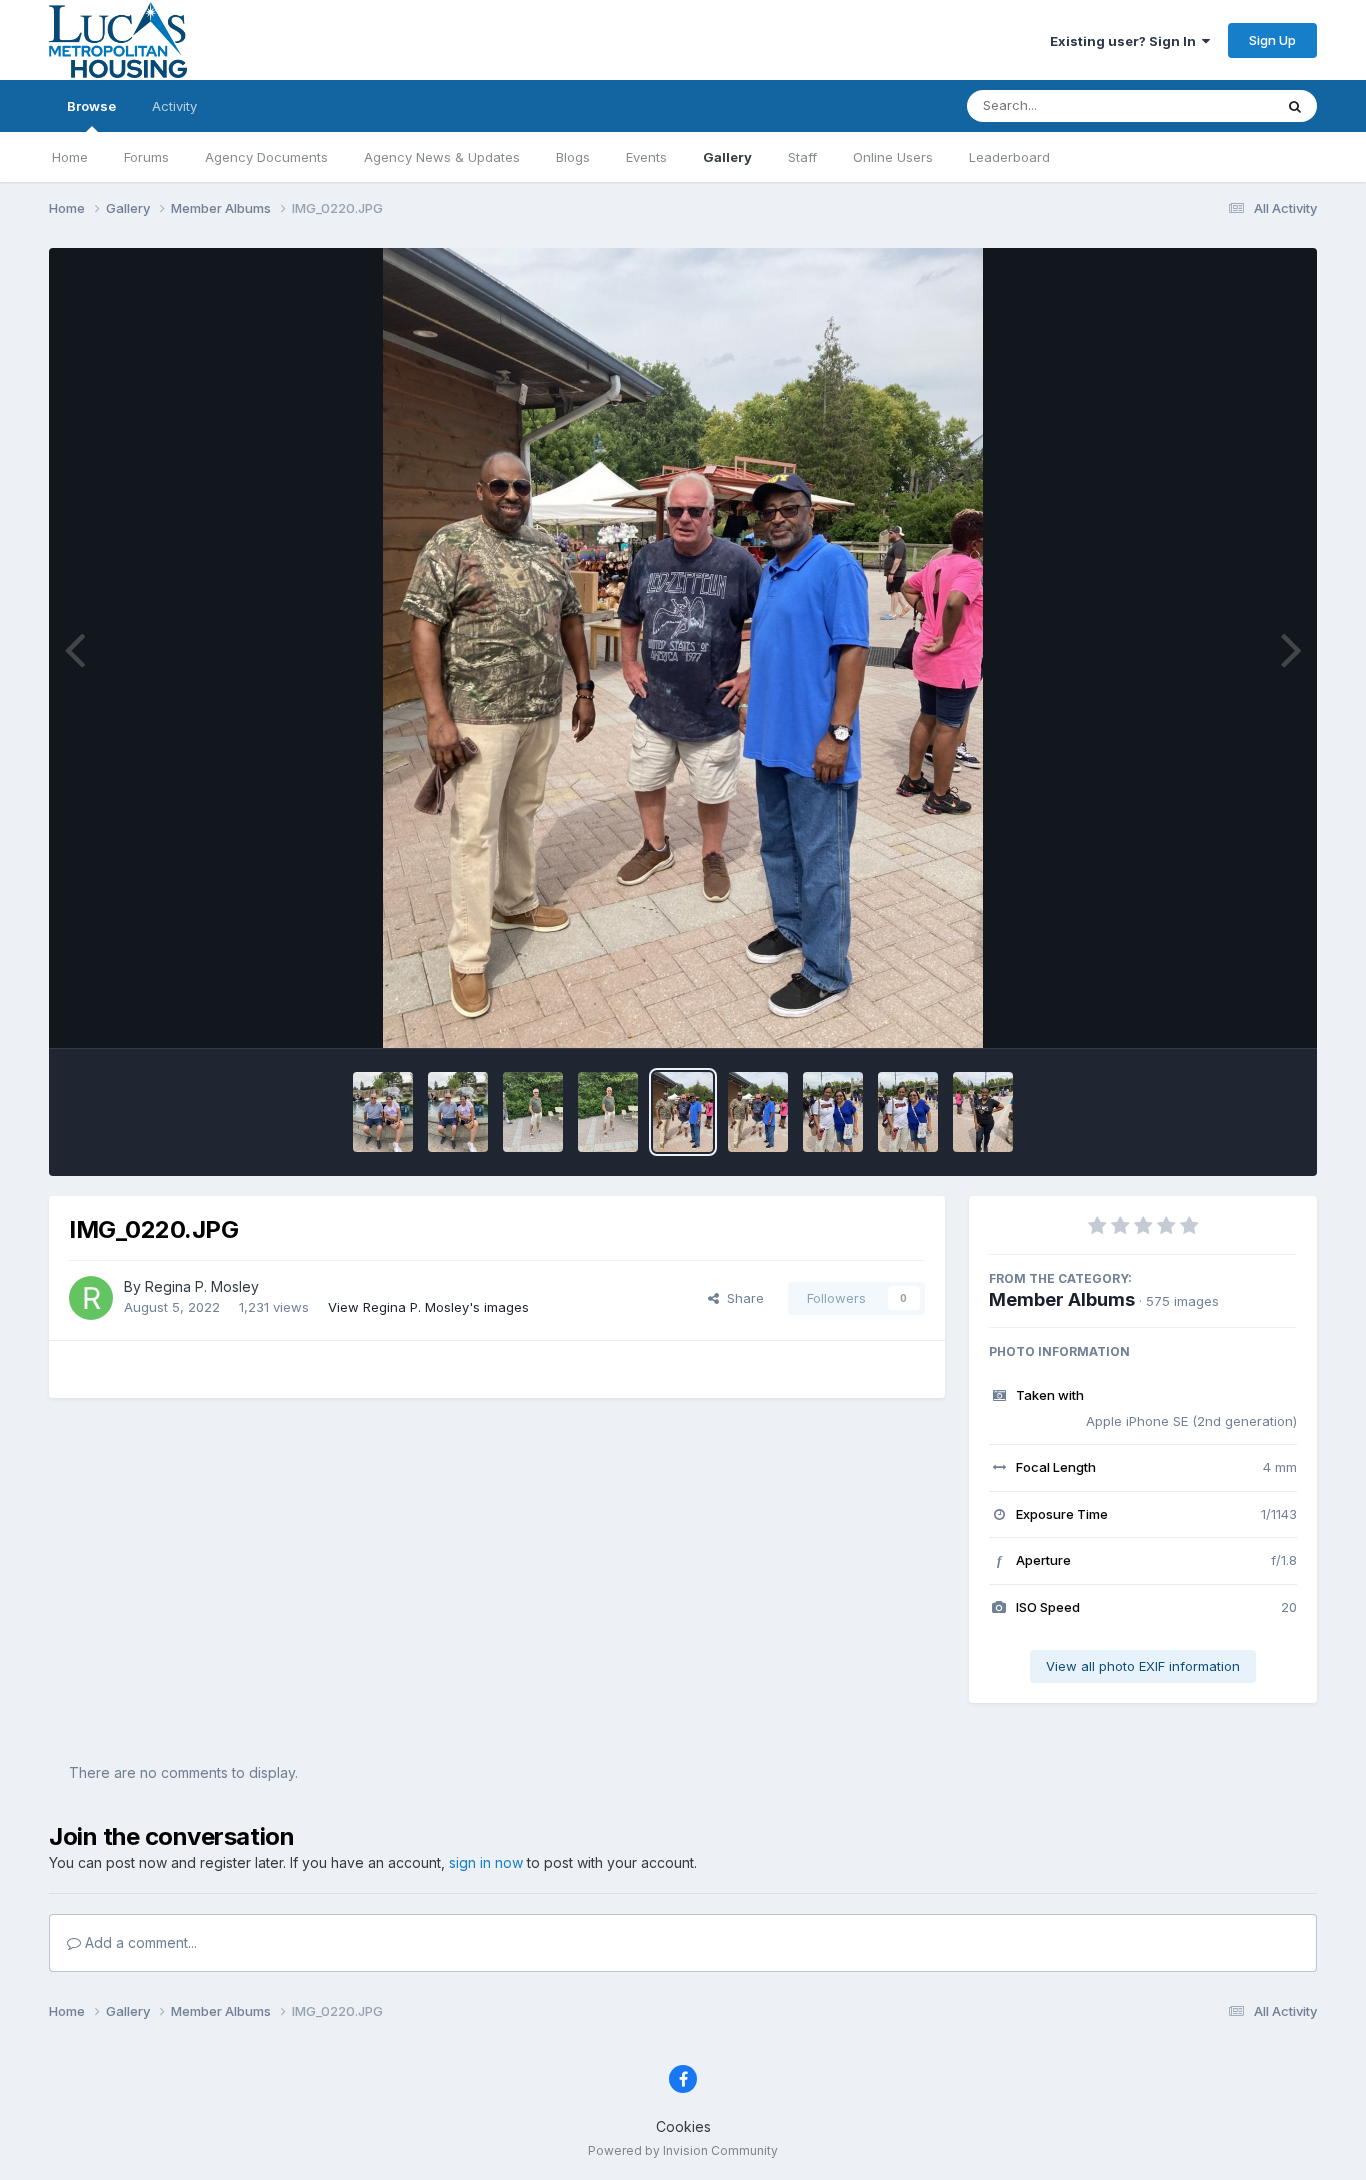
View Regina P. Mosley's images (428, 1307)
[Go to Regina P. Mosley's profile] (91, 1298)
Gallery (727, 157)
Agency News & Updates (442, 157)
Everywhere (1211, 105)
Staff (802, 157)
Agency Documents (266, 157)
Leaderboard (1009, 157)
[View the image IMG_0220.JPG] (683, 1112)
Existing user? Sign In (1126, 41)
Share (741, 1298)
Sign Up (1272, 40)
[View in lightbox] (683, 648)
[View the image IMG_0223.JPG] (458, 1112)
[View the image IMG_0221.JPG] (608, 1112)
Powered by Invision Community (683, 2150)
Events (646, 157)
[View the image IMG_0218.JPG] (833, 1112)
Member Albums (1062, 1299)
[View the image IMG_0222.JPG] (533, 1112)
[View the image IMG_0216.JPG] (983, 1112)
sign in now (486, 1862)
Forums (146, 157)
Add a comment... (139, 1942)
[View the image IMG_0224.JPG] (383, 1112)
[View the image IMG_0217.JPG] (908, 1112)
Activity (174, 106)
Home (70, 157)
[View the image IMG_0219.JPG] (758, 1112)
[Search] (1295, 106)
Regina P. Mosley (202, 1286)
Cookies (683, 2126)
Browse (91, 106)
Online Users (893, 157)
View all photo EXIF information (1143, 1666)
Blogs (573, 157)
